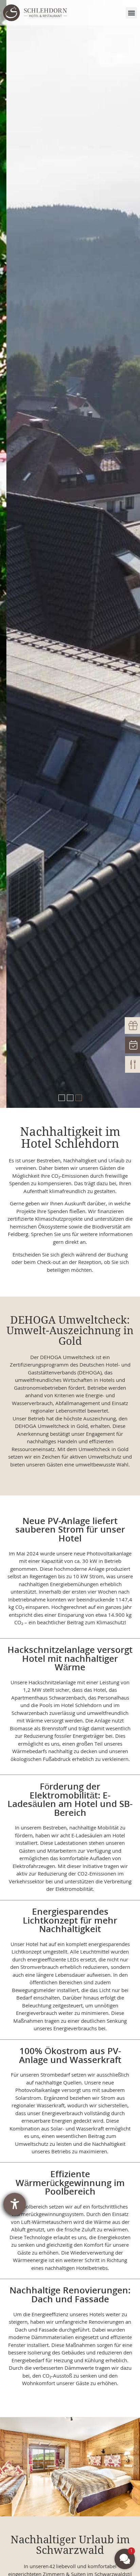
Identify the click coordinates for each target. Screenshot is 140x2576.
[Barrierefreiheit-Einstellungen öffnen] (15, 2204)
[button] (131, 13)
